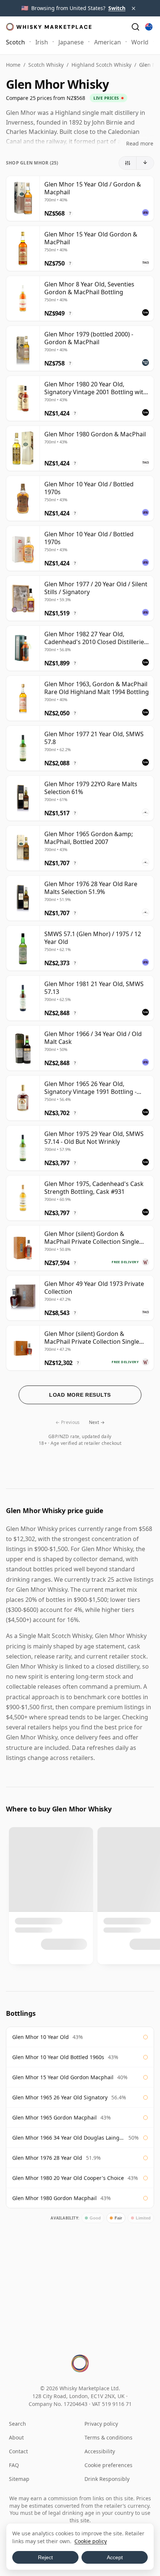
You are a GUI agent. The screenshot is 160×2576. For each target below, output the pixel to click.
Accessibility (100, 2451)
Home (13, 65)
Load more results (80, 1395)
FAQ (14, 2465)
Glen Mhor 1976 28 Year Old (47, 2158)
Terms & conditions (108, 2437)
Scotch (15, 42)
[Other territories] (149, 27)
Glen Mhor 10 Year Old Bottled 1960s (58, 2057)
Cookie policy (91, 2541)
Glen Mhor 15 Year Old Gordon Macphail (63, 2077)
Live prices (106, 98)
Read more (140, 143)
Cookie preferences (108, 2465)
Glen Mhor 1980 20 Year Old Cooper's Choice (68, 2178)
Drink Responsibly (107, 2479)
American (108, 42)
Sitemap (19, 2479)
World (140, 42)
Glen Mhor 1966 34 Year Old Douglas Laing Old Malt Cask (68, 2138)
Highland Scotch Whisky (101, 65)
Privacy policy (101, 2424)
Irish (42, 42)
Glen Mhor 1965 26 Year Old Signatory (60, 2097)
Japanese (71, 42)
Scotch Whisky (46, 65)
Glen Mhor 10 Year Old (41, 2037)
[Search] (135, 27)
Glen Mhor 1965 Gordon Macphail (55, 2117)
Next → (97, 1422)
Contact (18, 2451)
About (16, 2437)
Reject (45, 2557)
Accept (115, 2557)
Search (17, 2424)
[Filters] (128, 163)
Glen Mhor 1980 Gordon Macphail (55, 2198)
